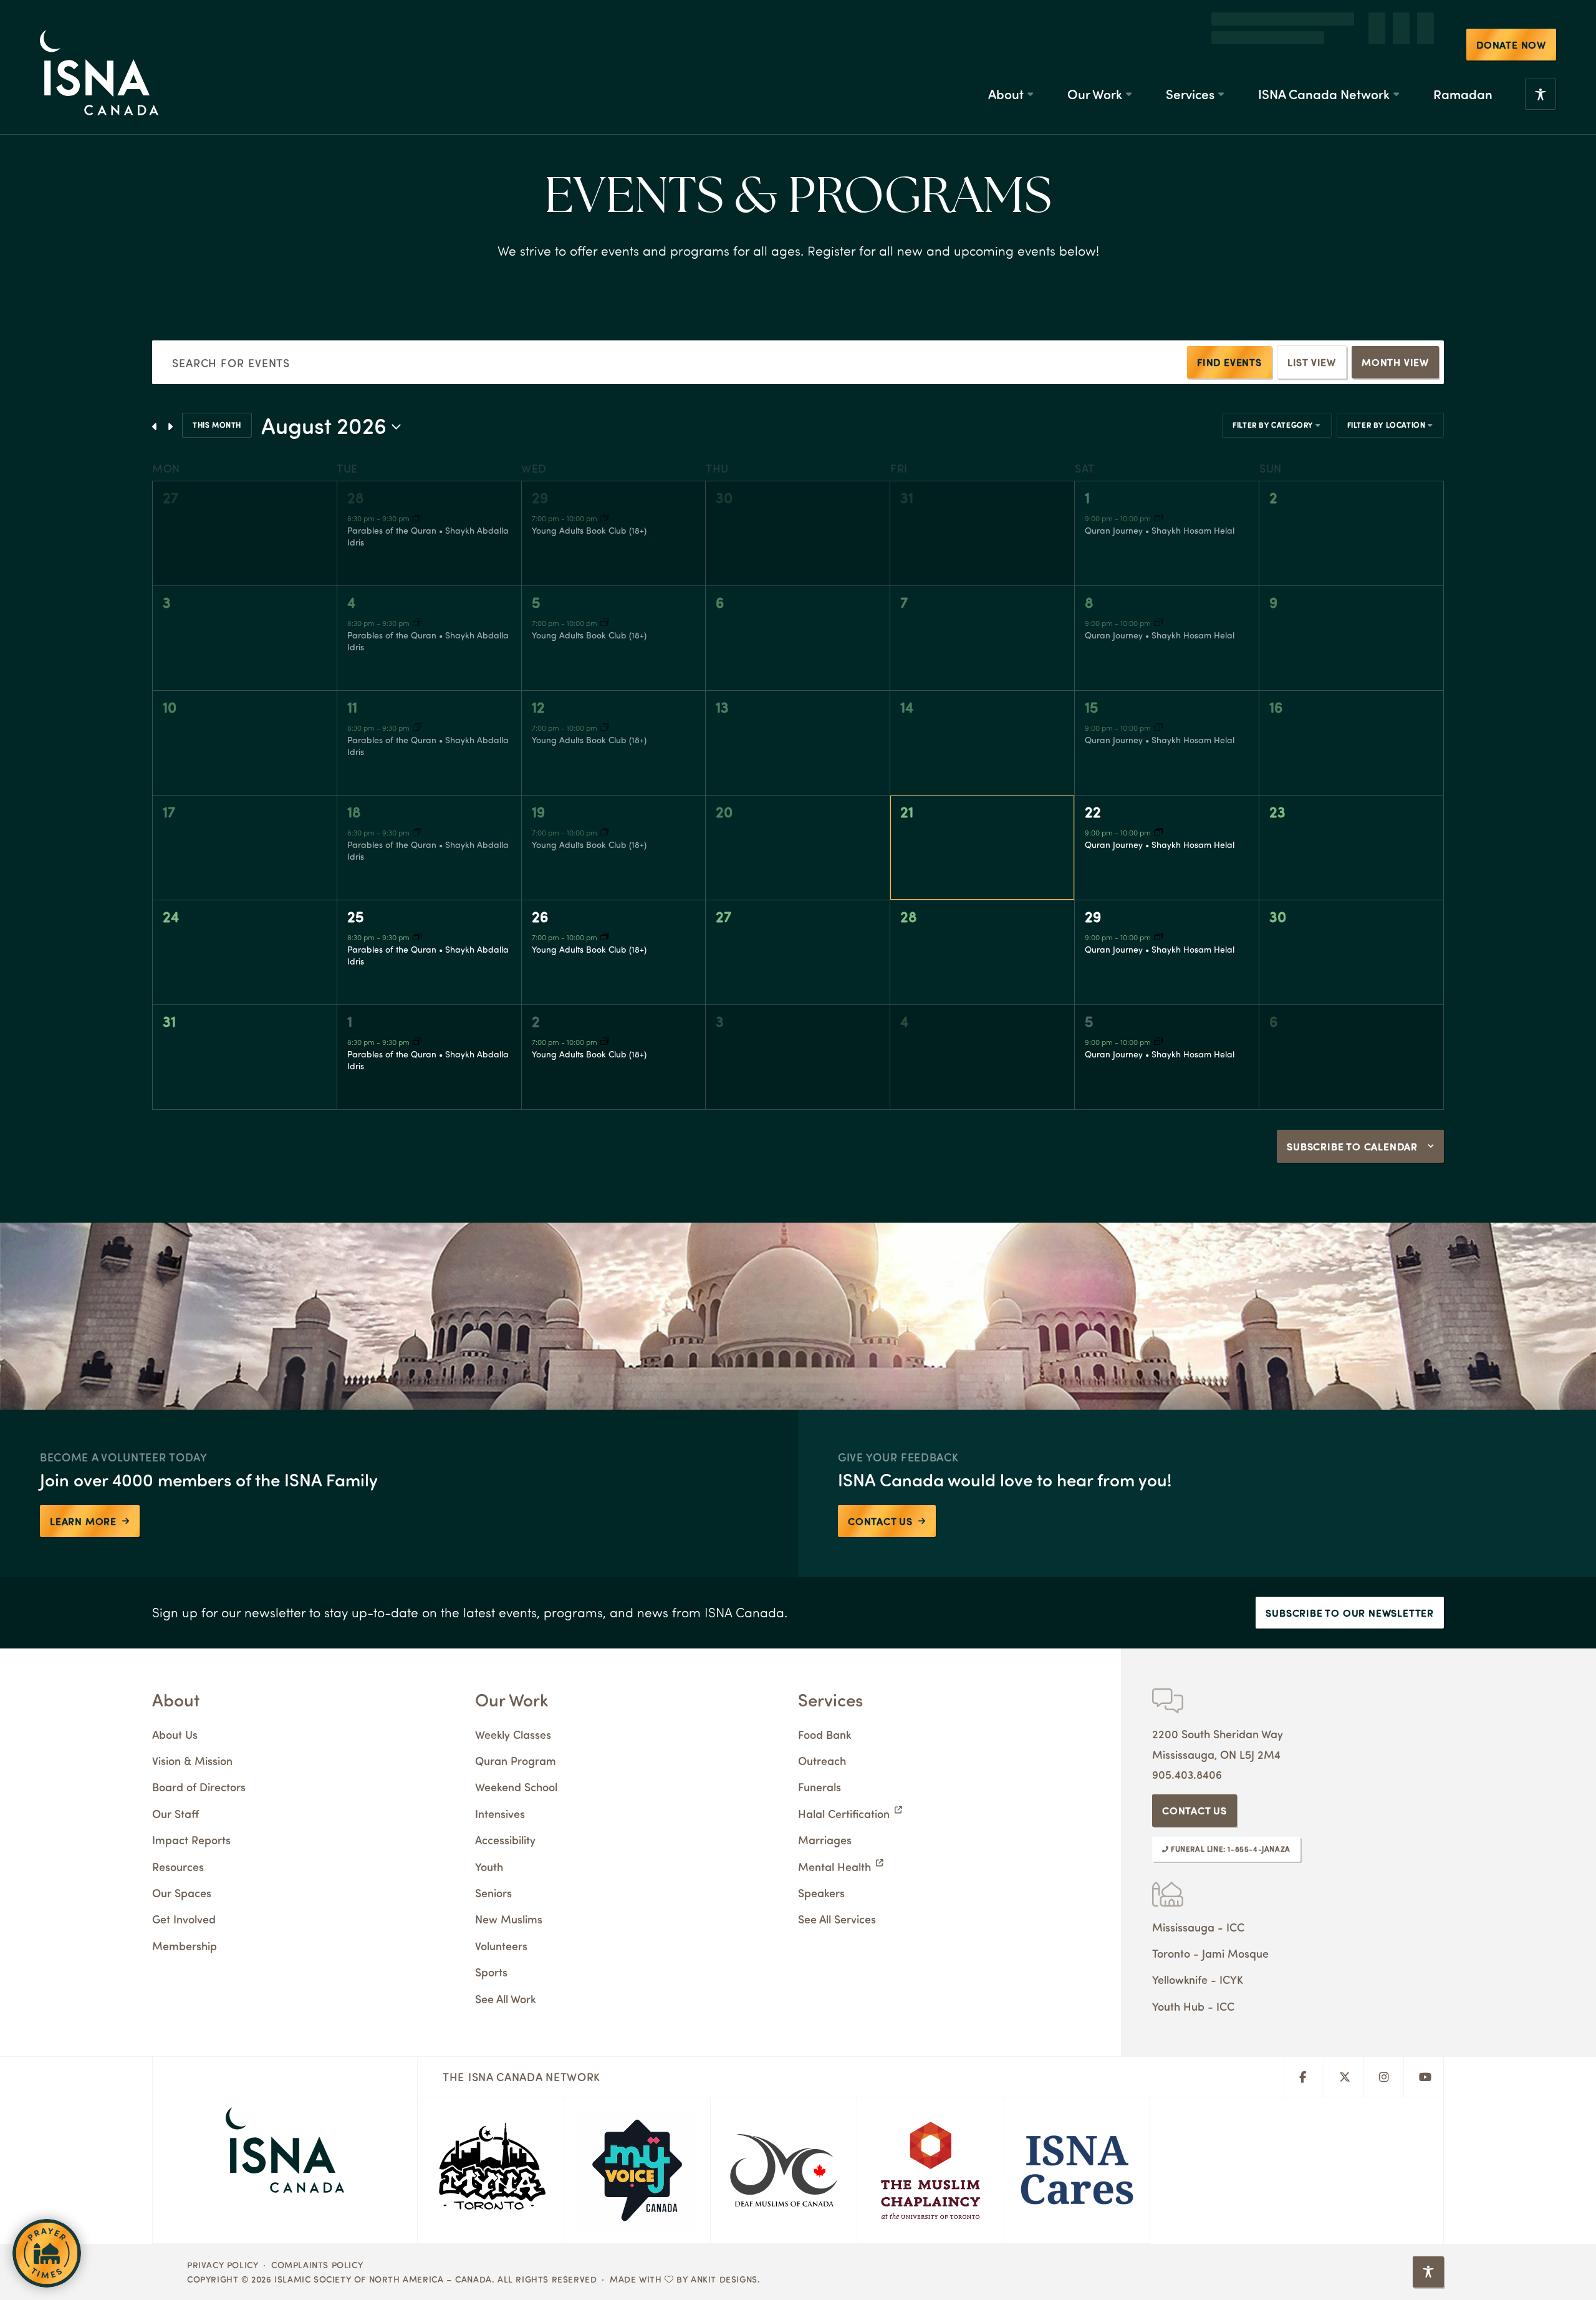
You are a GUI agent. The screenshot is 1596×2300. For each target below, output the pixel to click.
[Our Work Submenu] (1128, 65)
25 (356, 916)
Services (1190, 65)
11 (352, 706)
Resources (178, 1866)
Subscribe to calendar (1352, 1146)
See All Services (837, 1919)
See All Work (505, 1999)
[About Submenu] (1030, 65)
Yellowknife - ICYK (1198, 1979)
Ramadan (1463, 65)
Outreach (822, 1760)
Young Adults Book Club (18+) (589, 530)
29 (540, 497)
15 (1092, 706)
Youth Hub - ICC (1193, 2006)
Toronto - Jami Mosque (1210, 1953)
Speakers (821, 1893)
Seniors (493, 1893)
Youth (489, 1866)
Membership (185, 1946)
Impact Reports (191, 1840)
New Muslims (509, 1919)
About (1006, 65)
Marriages (825, 1840)
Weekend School (516, 1787)
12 (538, 706)
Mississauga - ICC (1198, 1927)
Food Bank (824, 1734)
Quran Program (516, 1760)
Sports (491, 1972)
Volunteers (501, 1946)
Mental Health (834, 1866)
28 (356, 497)
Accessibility (505, 1840)
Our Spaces (182, 1893)
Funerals (820, 1787)
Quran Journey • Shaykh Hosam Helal (1160, 530)
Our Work (1095, 65)
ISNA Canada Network (1324, 65)
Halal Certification (844, 1813)
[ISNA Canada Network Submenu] (1396, 65)
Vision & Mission (192, 1760)
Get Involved (184, 1919)
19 (538, 811)
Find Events (1229, 362)
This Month (217, 425)
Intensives (500, 1813)
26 (540, 916)
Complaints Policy (317, 2264)
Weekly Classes (513, 1734)
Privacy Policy (223, 2264)
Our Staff (175, 1813)
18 (354, 811)
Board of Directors (199, 1787)
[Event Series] (417, 518)
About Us (175, 1734)
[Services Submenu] (1221, 65)
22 (1093, 811)
